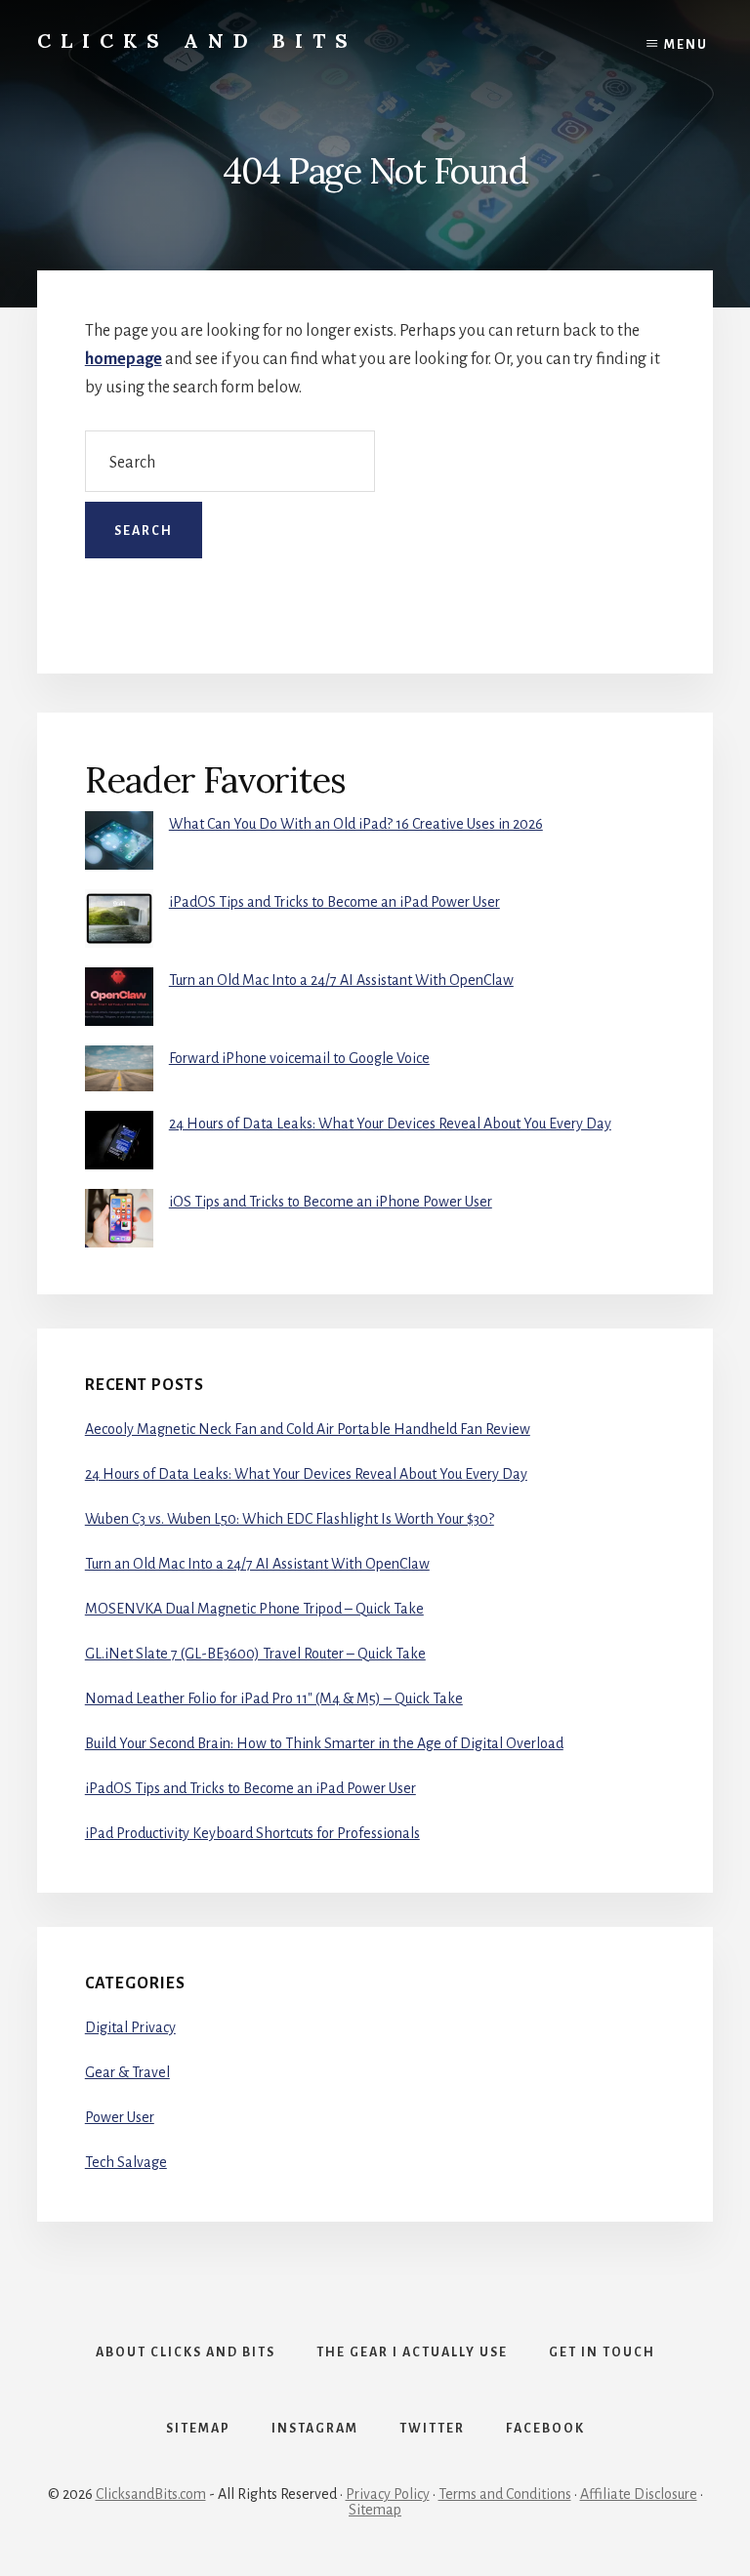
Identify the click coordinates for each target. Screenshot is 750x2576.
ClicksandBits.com (151, 2494)
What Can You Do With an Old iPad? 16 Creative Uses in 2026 (356, 824)
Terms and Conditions (505, 2494)
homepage (124, 359)
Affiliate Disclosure (639, 2494)
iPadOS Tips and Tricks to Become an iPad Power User (334, 902)
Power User (120, 2117)
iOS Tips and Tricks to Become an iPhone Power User (331, 1202)
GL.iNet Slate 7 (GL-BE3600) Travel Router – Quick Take (255, 1654)
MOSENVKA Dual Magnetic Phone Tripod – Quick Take (254, 1609)
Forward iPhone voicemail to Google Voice (299, 1058)
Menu (686, 45)
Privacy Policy (388, 2494)
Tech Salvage (126, 2162)
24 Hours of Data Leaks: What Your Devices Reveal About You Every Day (390, 1124)
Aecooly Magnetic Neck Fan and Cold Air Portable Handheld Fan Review (308, 1429)
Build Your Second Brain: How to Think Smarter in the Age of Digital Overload (324, 1743)
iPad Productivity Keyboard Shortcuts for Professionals (252, 1833)
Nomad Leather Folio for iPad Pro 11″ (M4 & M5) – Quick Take (274, 1698)
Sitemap (375, 2510)
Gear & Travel (127, 2072)
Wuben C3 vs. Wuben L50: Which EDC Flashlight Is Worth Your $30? (290, 1519)
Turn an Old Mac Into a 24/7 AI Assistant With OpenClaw (341, 980)
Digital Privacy (130, 2027)
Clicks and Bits (197, 41)
